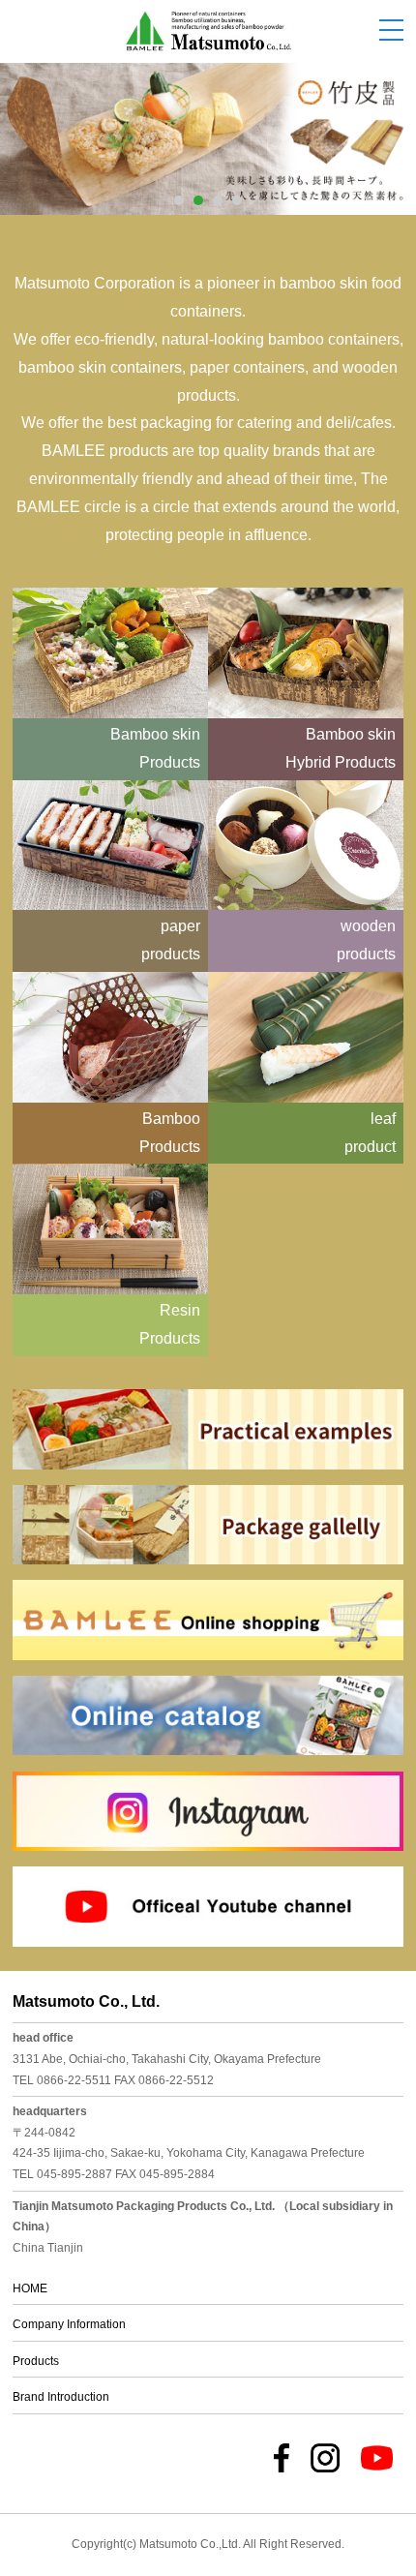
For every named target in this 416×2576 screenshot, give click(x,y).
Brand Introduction (61, 2397)
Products (36, 2361)
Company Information (69, 2324)
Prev (39, 127)
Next (377, 127)
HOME (30, 2288)
